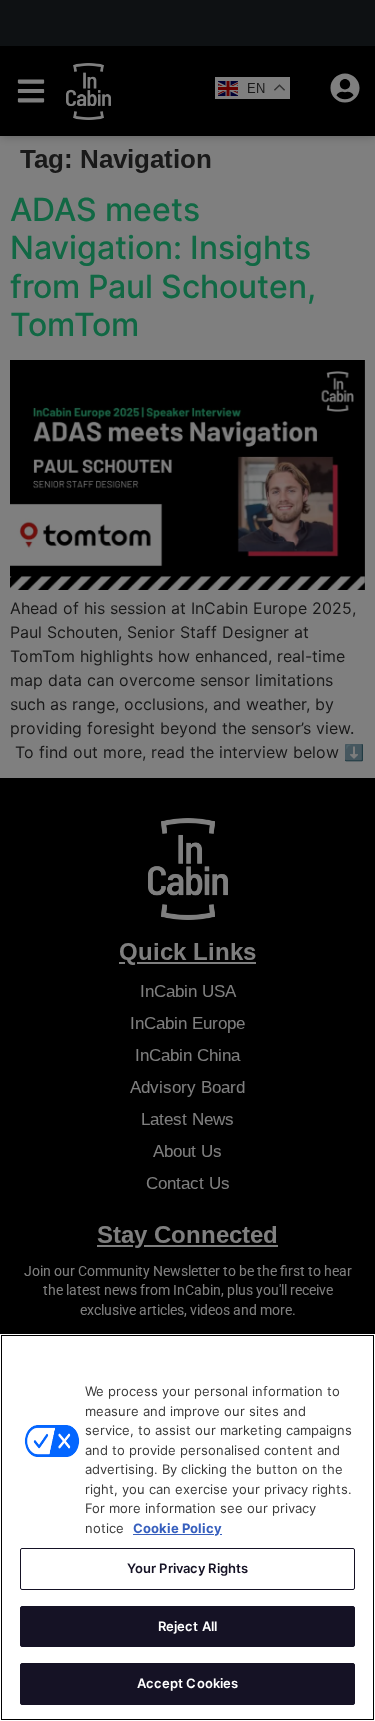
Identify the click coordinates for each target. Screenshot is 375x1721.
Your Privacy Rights (187, 1568)
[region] (187, 1527)
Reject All (187, 1626)
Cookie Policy (177, 1528)
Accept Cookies (188, 1683)
